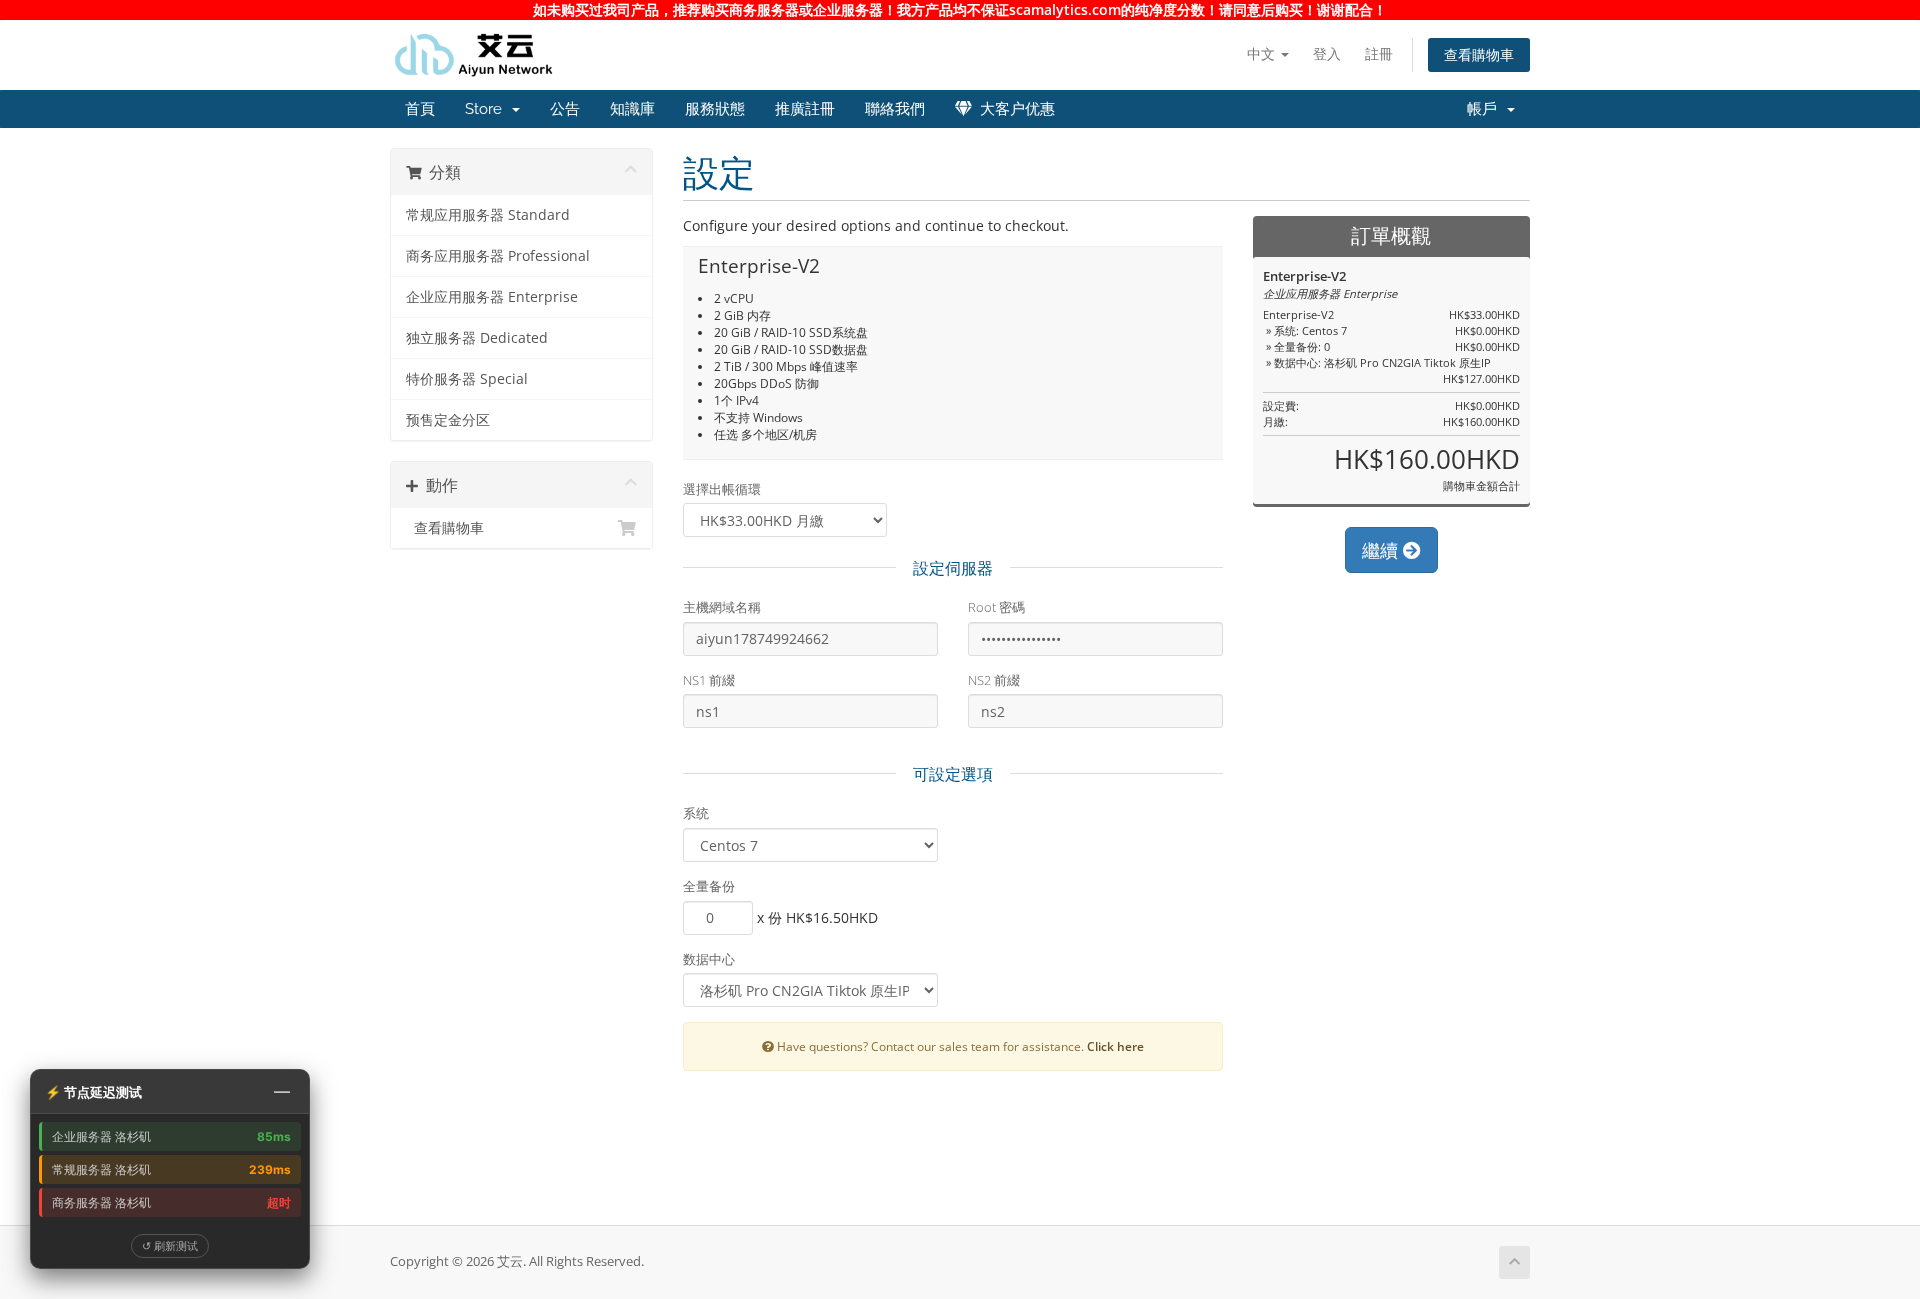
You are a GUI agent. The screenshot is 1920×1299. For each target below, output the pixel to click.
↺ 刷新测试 (170, 1245)
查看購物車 (1479, 54)
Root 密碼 (996, 607)
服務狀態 (715, 109)
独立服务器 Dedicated (477, 338)
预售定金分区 (448, 420)
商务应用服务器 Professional (498, 256)
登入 (1327, 53)
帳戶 (1486, 109)
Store (487, 109)
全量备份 (709, 886)
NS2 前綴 (994, 680)
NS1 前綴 (709, 680)
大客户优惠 (1013, 109)
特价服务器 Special (467, 379)
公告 (565, 109)
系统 (696, 813)
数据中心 (709, 959)
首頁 (420, 109)
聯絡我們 (895, 109)
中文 (1263, 53)
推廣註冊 (805, 109)
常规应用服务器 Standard (488, 215)
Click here (1115, 1046)
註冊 (1379, 53)
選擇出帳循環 (722, 489)
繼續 (1382, 550)
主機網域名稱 (722, 607)
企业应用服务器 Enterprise (492, 297)
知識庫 (632, 109)
